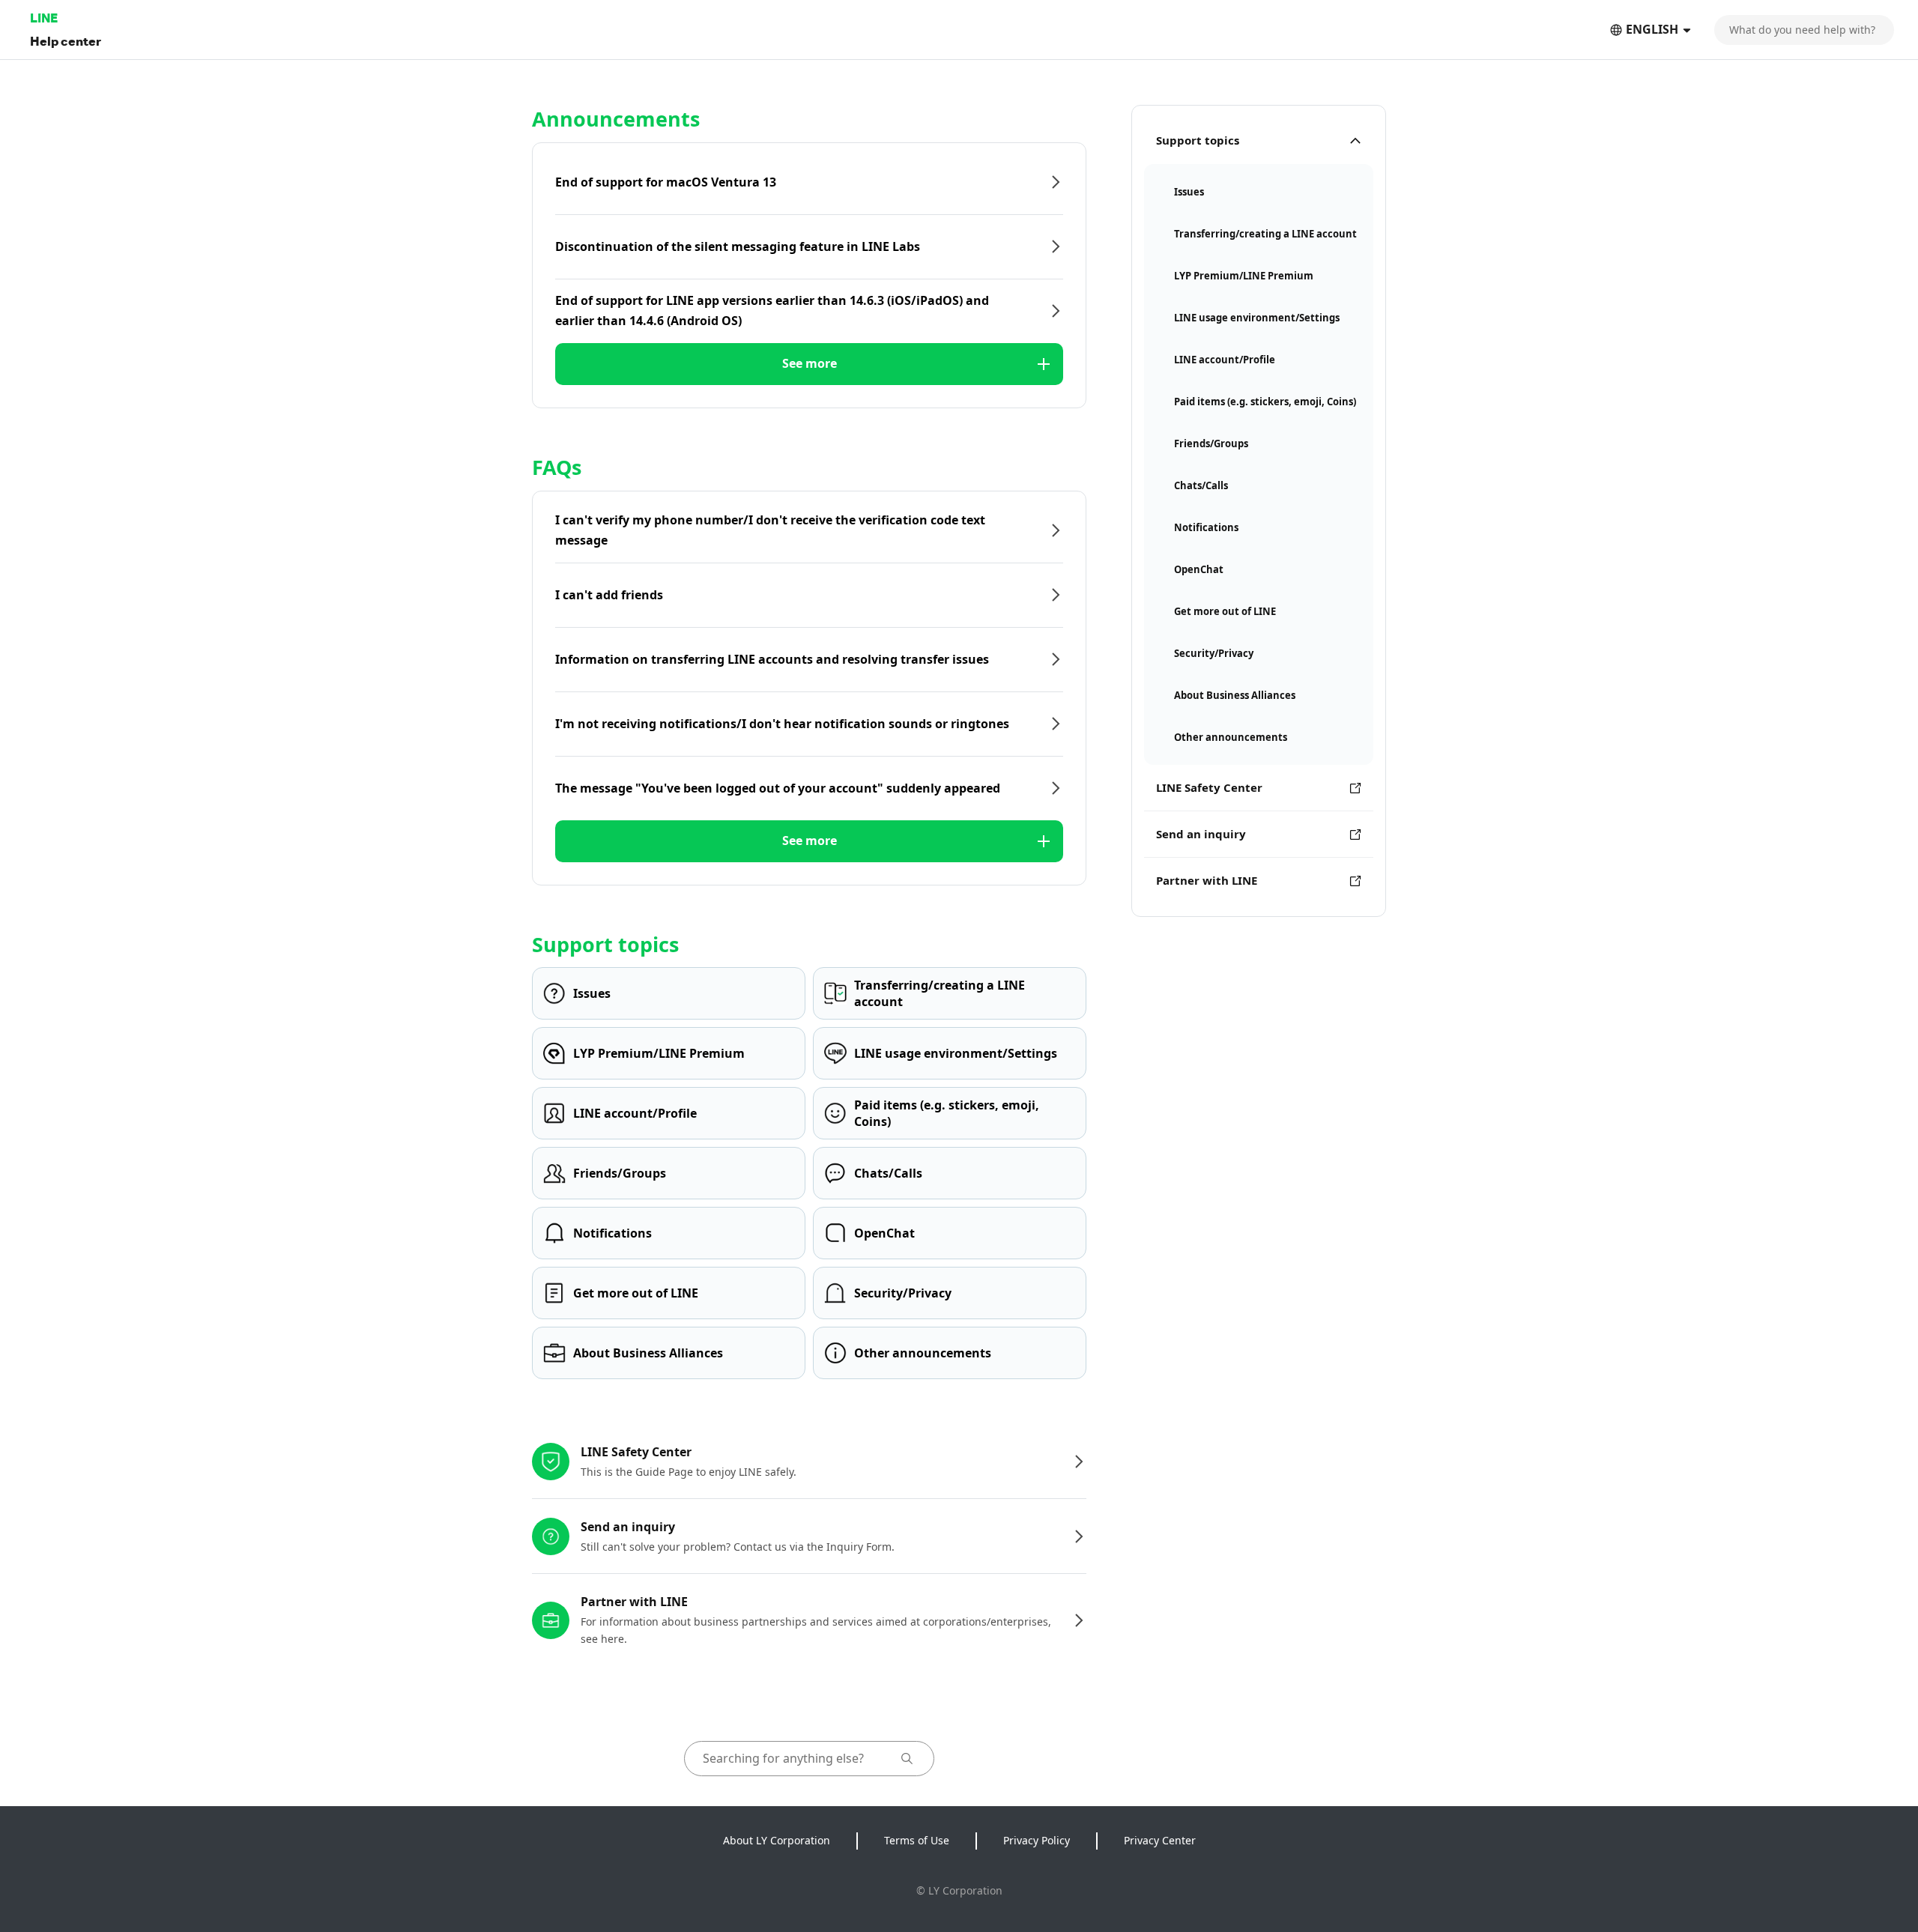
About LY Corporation (777, 1840)
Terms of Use (917, 1840)
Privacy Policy (1037, 1840)
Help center (66, 41)
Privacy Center (1160, 1840)
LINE (44, 18)
